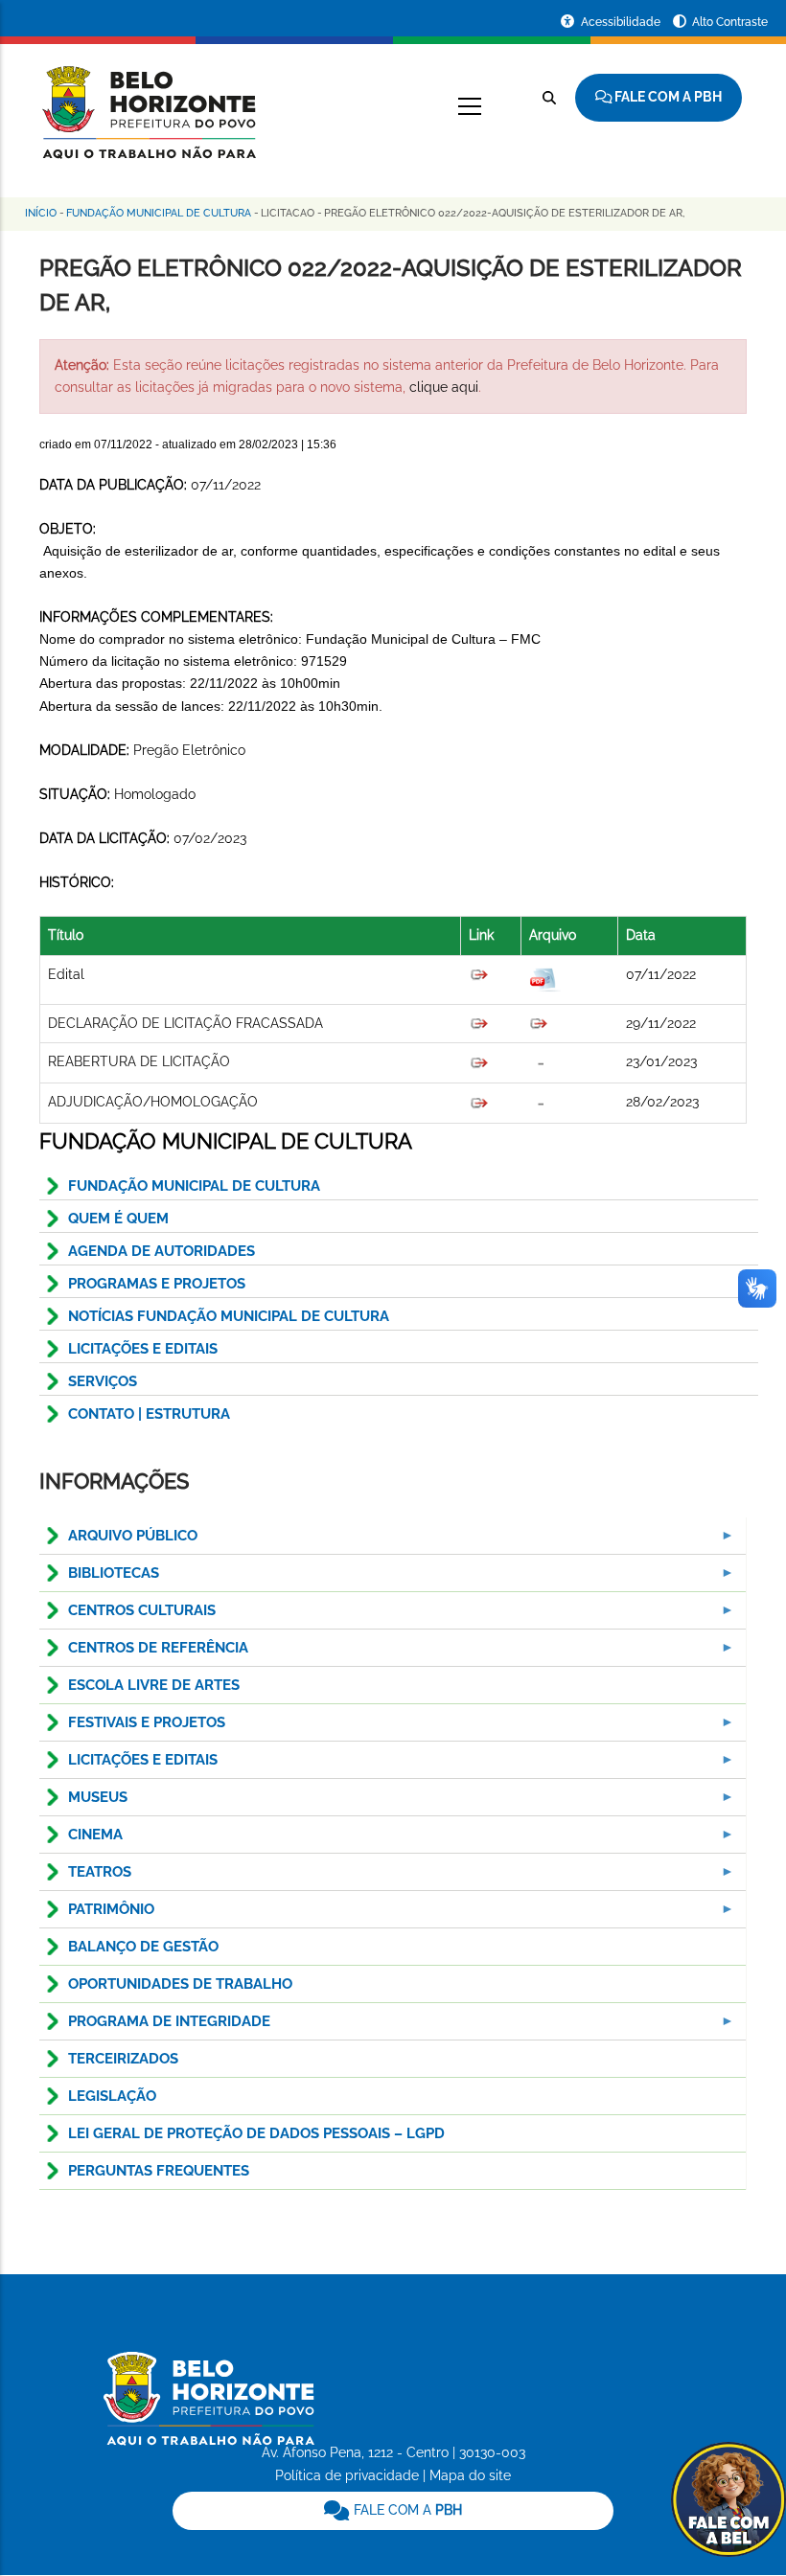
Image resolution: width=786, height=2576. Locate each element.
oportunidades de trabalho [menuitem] (180, 1984)
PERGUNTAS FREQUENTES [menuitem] (159, 2171)
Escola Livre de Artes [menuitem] (154, 1685)
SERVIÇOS (103, 1381)
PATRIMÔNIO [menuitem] (97, 1915)
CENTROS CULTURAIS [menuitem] (127, 1616)
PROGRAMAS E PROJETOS (157, 1284)
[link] (393, 2511)
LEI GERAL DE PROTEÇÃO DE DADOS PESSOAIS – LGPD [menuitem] (256, 2133)
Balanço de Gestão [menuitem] (143, 1947)
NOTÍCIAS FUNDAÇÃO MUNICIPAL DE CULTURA (229, 1316)
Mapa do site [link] (470, 2475)
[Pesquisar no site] (549, 98)
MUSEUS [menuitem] (83, 1802)
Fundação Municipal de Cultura (159, 213)
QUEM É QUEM (118, 1219)
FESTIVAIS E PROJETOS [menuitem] (132, 1728)
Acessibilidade (622, 22)
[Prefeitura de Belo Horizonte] (148, 101)
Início (41, 213)
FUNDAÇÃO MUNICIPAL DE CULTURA (194, 1186)
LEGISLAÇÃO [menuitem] (112, 2096)
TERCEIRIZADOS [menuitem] (123, 2059)
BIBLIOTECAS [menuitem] (99, 1578)
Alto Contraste (730, 22)
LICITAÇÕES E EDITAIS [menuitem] (128, 1765)
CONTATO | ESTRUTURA (149, 1414)
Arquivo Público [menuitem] (118, 1541)
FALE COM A (406, 2510)
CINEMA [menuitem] (81, 1840)
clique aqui (444, 387)
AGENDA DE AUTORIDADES (162, 1251)
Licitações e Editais (143, 1349)
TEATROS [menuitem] (85, 1877)
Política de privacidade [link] (347, 2475)
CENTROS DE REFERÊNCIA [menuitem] (144, 1653)
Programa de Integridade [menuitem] (155, 2027)
